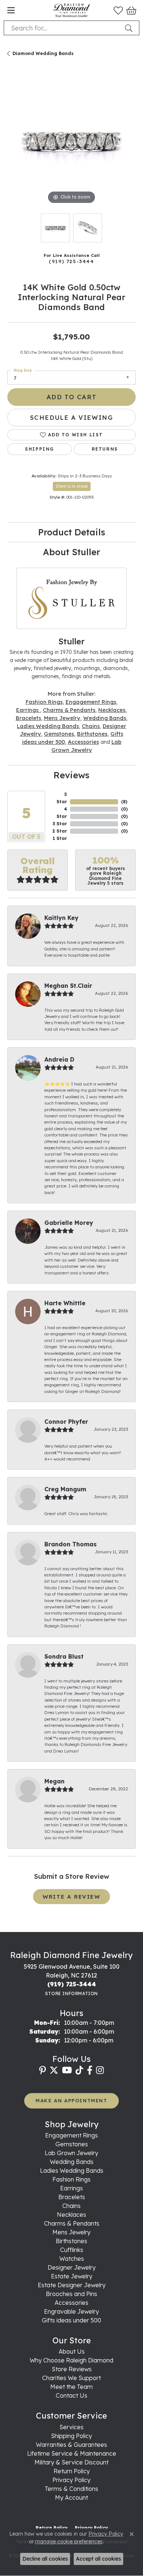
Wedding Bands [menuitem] (72, 2162)
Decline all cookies (45, 2559)
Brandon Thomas (71, 1544)
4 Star (62, 813)
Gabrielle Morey (69, 1223)
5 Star (62, 798)
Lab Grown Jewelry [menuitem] (71, 2153)
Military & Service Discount (71, 2462)
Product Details (72, 532)
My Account (71, 2497)
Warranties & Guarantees (71, 2445)
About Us (72, 2351)
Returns (105, 449)
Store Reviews (72, 2369)
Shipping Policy (71, 2436)
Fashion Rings (44, 702)
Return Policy (72, 2471)
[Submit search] (130, 28)
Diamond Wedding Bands (43, 53)
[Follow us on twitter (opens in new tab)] (54, 2070)
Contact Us (71, 2395)
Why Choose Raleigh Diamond (71, 2360)
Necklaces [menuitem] (71, 2215)
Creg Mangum (65, 1489)
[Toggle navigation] (11, 10)
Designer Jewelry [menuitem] (72, 2267)
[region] (71, 142)
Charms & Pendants (69, 710)
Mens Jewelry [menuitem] (71, 2232)
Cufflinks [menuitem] (72, 2250)
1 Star (60, 838)
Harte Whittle (65, 1303)
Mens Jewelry (62, 718)
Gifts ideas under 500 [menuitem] (71, 2320)
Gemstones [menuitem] (72, 2144)
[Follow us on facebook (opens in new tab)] (90, 2070)
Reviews (71, 775)
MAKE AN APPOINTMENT (71, 2100)
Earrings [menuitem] (71, 2188)
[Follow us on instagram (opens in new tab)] (100, 2070)
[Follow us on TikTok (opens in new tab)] (79, 2070)
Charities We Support (71, 2378)
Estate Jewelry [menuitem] (72, 2276)
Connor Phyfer (66, 1422)
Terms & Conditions (71, 2489)
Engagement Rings (91, 702)
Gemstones (59, 734)
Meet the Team (71, 2387)
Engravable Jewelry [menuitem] (71, 2311)
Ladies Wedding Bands (48, 726)
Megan (54, 1781)
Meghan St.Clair (68, 986)
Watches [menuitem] (72, 2259)
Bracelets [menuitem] (72, 2197)
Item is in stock (72, 486)
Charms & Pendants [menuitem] (72, 2223)
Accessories (83, 742)
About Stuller (71, 552)
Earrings (28, 710)
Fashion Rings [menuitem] (71, 2179)
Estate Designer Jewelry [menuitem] (72, 2285)
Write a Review (71, 1897)
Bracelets (28, 718)
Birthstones (92, 734)
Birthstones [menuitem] (71, 2241)
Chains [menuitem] (71, 2206)
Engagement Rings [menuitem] (71, 2135)
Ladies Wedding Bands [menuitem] (72, 2171)
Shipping (40, 449)
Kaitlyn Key (61, 918)
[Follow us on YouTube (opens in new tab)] (67, 2070)
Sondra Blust (64, 1656)
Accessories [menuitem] (71, 2303)
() (124, 802)
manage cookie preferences (69, 2542)
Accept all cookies (98, 2559)
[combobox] (63, 28)
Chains (91, 726)
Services (71, 2427)
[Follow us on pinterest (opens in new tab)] (43, 2070)
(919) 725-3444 (71, 261)
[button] (118, 10)
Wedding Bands (105, 718)
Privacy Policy (71, 2480)
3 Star (60, 824)
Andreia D (59, 1059)
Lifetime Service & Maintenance (72, 2453)
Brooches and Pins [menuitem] (71, 2294)
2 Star (60, 831)
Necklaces (112, 710)
